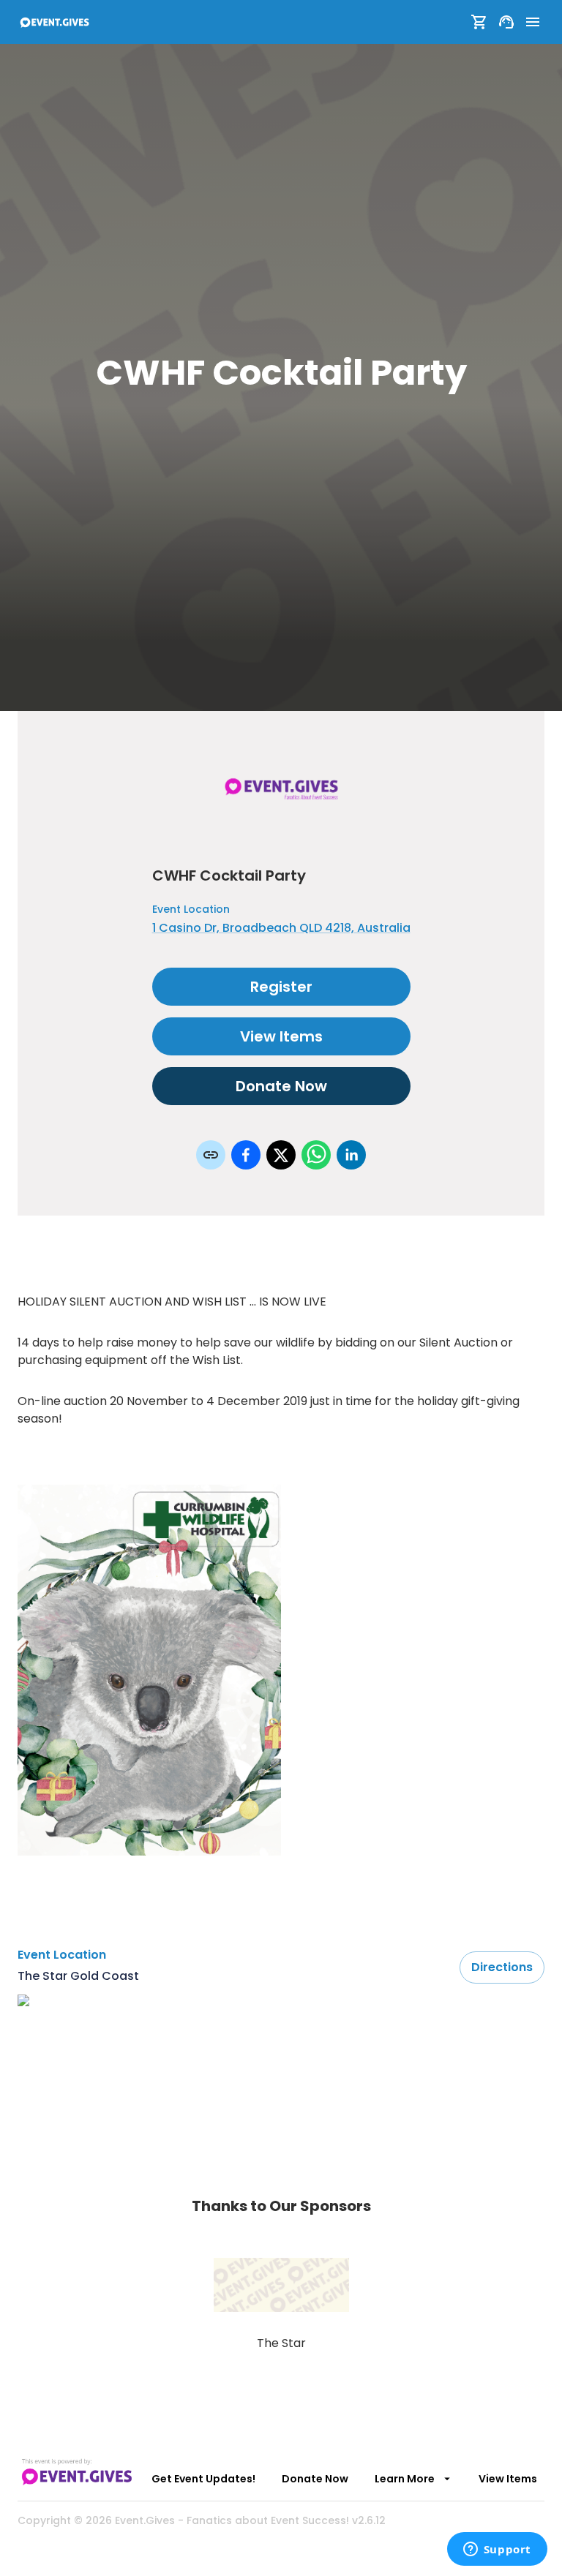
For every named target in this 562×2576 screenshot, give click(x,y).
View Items (281, 1036)
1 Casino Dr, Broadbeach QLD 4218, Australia (281, 928)
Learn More (405, 2479)
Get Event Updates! (203, 2479)
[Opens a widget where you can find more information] (497, 2550)
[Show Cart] (479, 22)
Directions (502, 1967)
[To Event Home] (54, 22)
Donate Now (281, 1086)
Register (281, 987)
